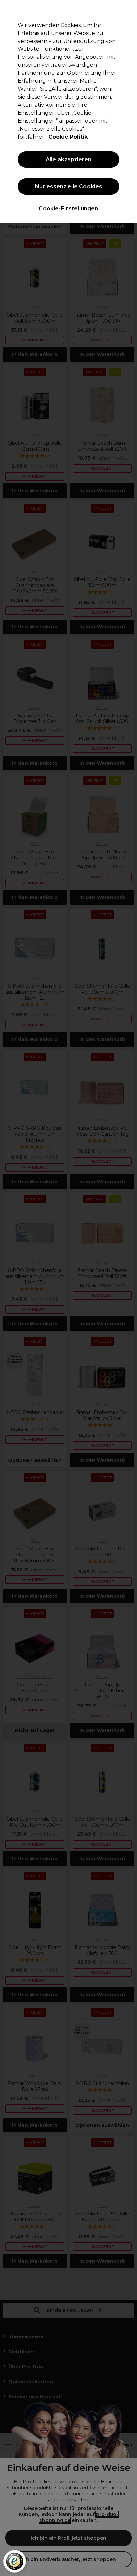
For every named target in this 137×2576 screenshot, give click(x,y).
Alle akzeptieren (69, 160)
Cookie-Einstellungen (68, 208)
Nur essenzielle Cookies (69, 187)
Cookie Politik (68, 137)
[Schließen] (129, 9)
